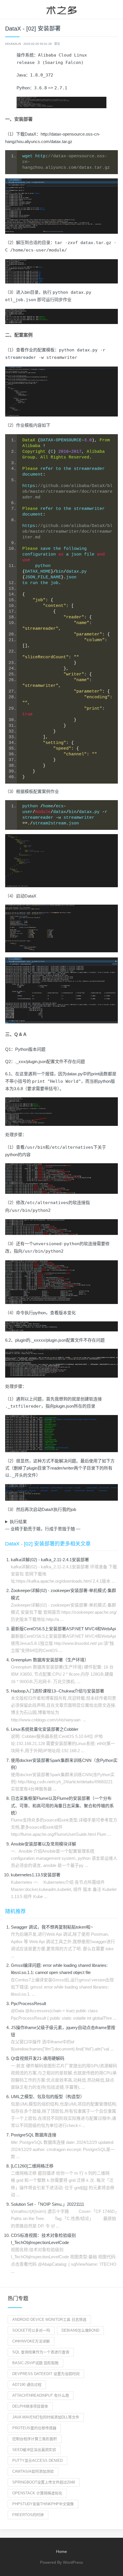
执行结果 (18, 1522)
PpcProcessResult (28, 2004)
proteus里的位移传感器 (34, 2428)
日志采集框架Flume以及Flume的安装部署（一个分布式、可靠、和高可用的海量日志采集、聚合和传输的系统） (62, 1805)
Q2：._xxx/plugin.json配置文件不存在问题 (45, 1061)
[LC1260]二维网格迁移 (32, 2166)
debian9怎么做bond (80, 2330)
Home (61, 2551)
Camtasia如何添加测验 (33, 2471)
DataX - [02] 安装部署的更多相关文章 (48, 1544)
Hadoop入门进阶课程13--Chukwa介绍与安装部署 (57, 1691)
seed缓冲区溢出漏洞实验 (34, 2450)
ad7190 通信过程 (27, 2385)
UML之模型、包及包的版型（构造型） (48, 2097)
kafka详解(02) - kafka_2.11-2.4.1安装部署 (50, 1560)
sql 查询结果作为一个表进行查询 (41, 2352)
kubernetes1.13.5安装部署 (36, 1875)
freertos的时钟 (28, 2515)
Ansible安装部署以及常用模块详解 (43, 1844)
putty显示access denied (37, 2461)
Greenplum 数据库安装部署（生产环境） (50, 1660)
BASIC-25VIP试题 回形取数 (35, 2363)
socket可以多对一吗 (31, 2330)
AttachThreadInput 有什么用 (41, 2395)
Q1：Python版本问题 (25, 1049)
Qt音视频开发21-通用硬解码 (38, 2058)
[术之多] (61, 9)
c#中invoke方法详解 (31, 2341)
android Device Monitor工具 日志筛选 (49, 2320)
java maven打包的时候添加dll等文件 (46, 2417)
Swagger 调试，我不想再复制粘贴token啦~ (52, 1927)
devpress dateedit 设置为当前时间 (46, 2374)
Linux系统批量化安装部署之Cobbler (45, 1729)
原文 (57, 44)
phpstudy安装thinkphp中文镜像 (43, 2504)
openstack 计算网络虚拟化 (37, 2493)
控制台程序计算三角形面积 (35, 2439)
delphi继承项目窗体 (30, 2406)
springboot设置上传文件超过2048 (44, 2482)
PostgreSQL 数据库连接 (34, 2135)
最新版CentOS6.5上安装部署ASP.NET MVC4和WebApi (63, 1629)
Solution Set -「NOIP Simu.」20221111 (47, 2204)
